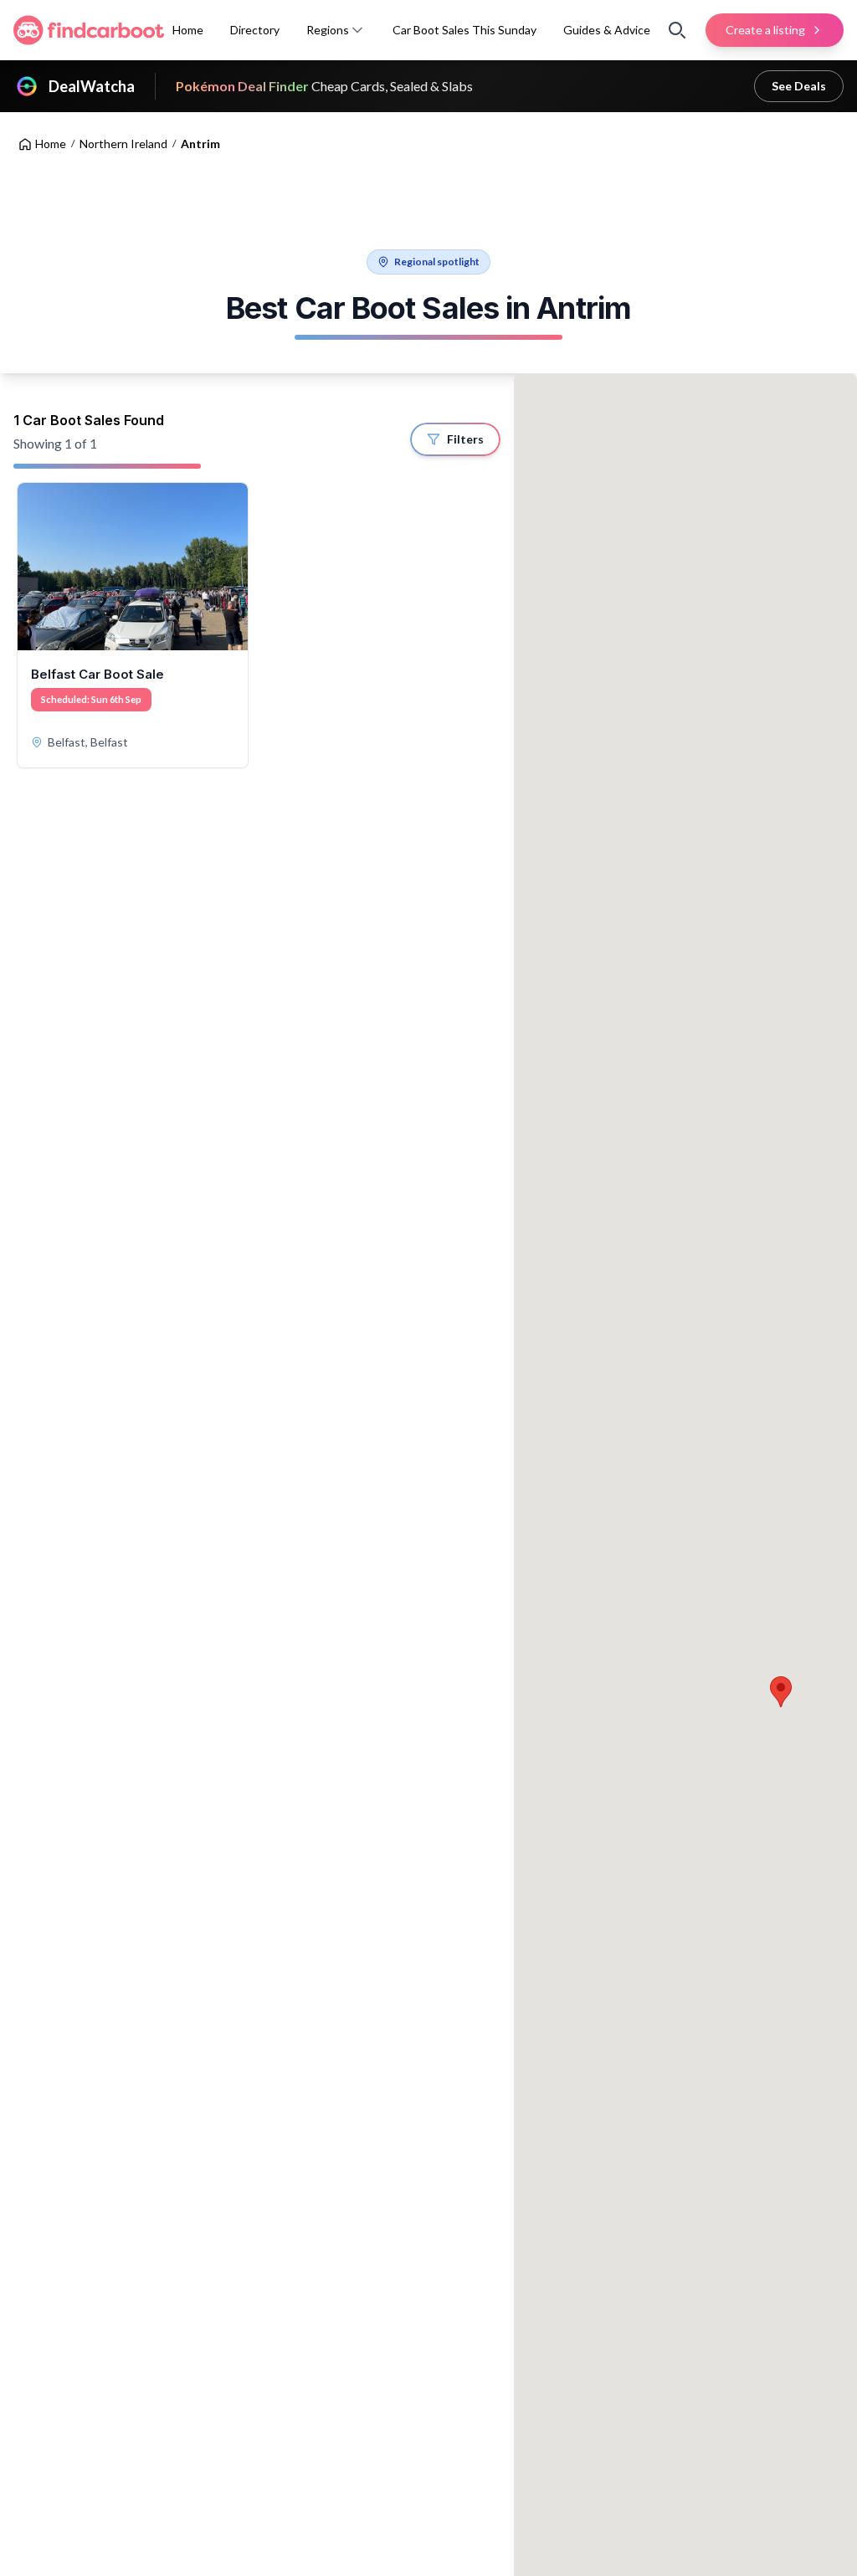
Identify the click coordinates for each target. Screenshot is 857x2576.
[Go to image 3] (147, 641)
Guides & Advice (607, 30)
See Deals (799, 86)
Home (188, 30)
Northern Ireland (123, 144)
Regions (328, 30)
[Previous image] (36, 567)
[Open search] (677, 30)
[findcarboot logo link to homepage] (89, 30)
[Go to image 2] (137, 641)
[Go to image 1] (123, 641)
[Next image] (229, 567)
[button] (357, 30)
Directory (255, 30)
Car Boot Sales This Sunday (464, 30)
